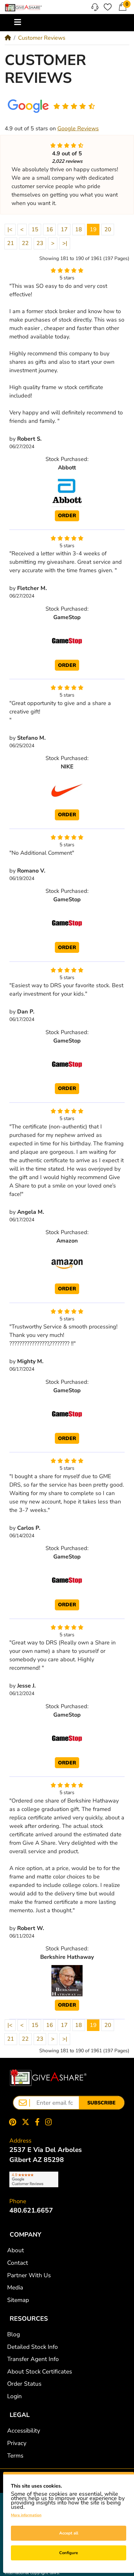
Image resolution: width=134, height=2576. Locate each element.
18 (79, 229)
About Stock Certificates (40, 2372)
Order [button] (67, 516)
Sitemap (18, 2300)
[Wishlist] (108, 7)
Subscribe (101, 2103)
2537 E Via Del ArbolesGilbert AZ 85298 (45, 2155)
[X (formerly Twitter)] (26, 2122)
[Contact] (95, 7)
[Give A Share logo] (23, 8)
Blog (14, 2334)
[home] (8, 38)
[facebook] (37, 2122)
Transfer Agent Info (33, 2359)
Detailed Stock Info (33, 2347)
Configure (69, 2553)
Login (14, 2396)
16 (50, 229)
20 (108, 229)
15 (35, 229)
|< (10, 229)
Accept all (69, 2533)
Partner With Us (29, 2275)
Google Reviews (78, 128)
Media (15, 2288)
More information (26, 2515)
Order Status (24, 2384)
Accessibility (24, 2431)
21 (11, 243)
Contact (18, 2263)
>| (65, 243)
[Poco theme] (48, 2078)
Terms (15, 2456)
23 (40, 243)
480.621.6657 (31, 2210)
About (16, 2250)
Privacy (17, 2443)
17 (64, 229)
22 (25, 243)
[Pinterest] (11, 2122)
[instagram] (50, 2122)
